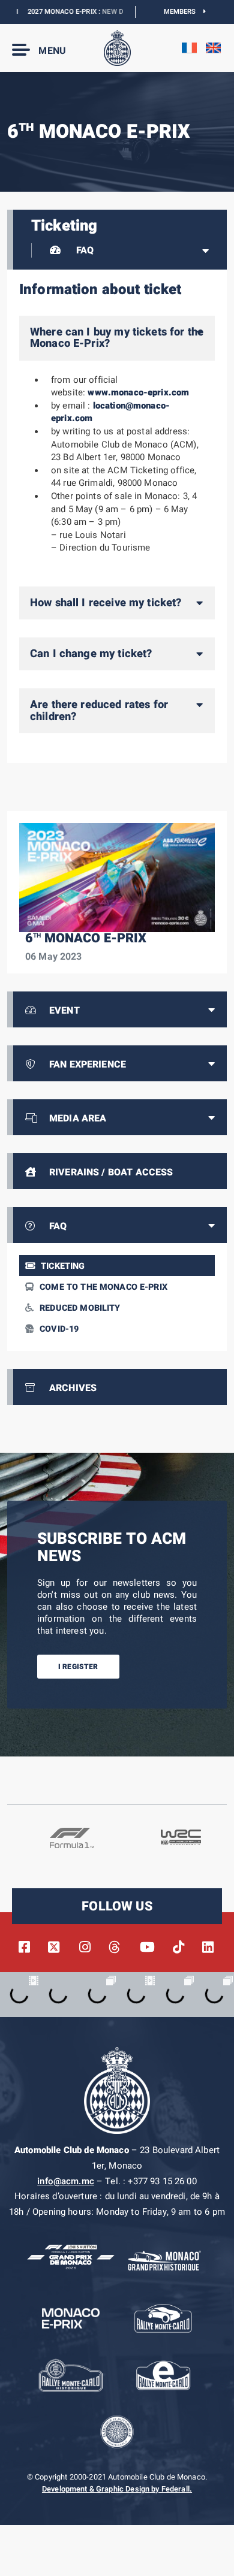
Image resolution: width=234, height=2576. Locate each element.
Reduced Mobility (80, 1308)
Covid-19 (59, 1329)
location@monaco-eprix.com (110, 412)
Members (184, 12)
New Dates (104, 12)
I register (78, 1667)
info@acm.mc (66, 2181)
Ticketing (63, 1266)
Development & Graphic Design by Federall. (117, 2489)
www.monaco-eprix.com (138, 392)
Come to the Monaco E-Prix (103, 1287)
